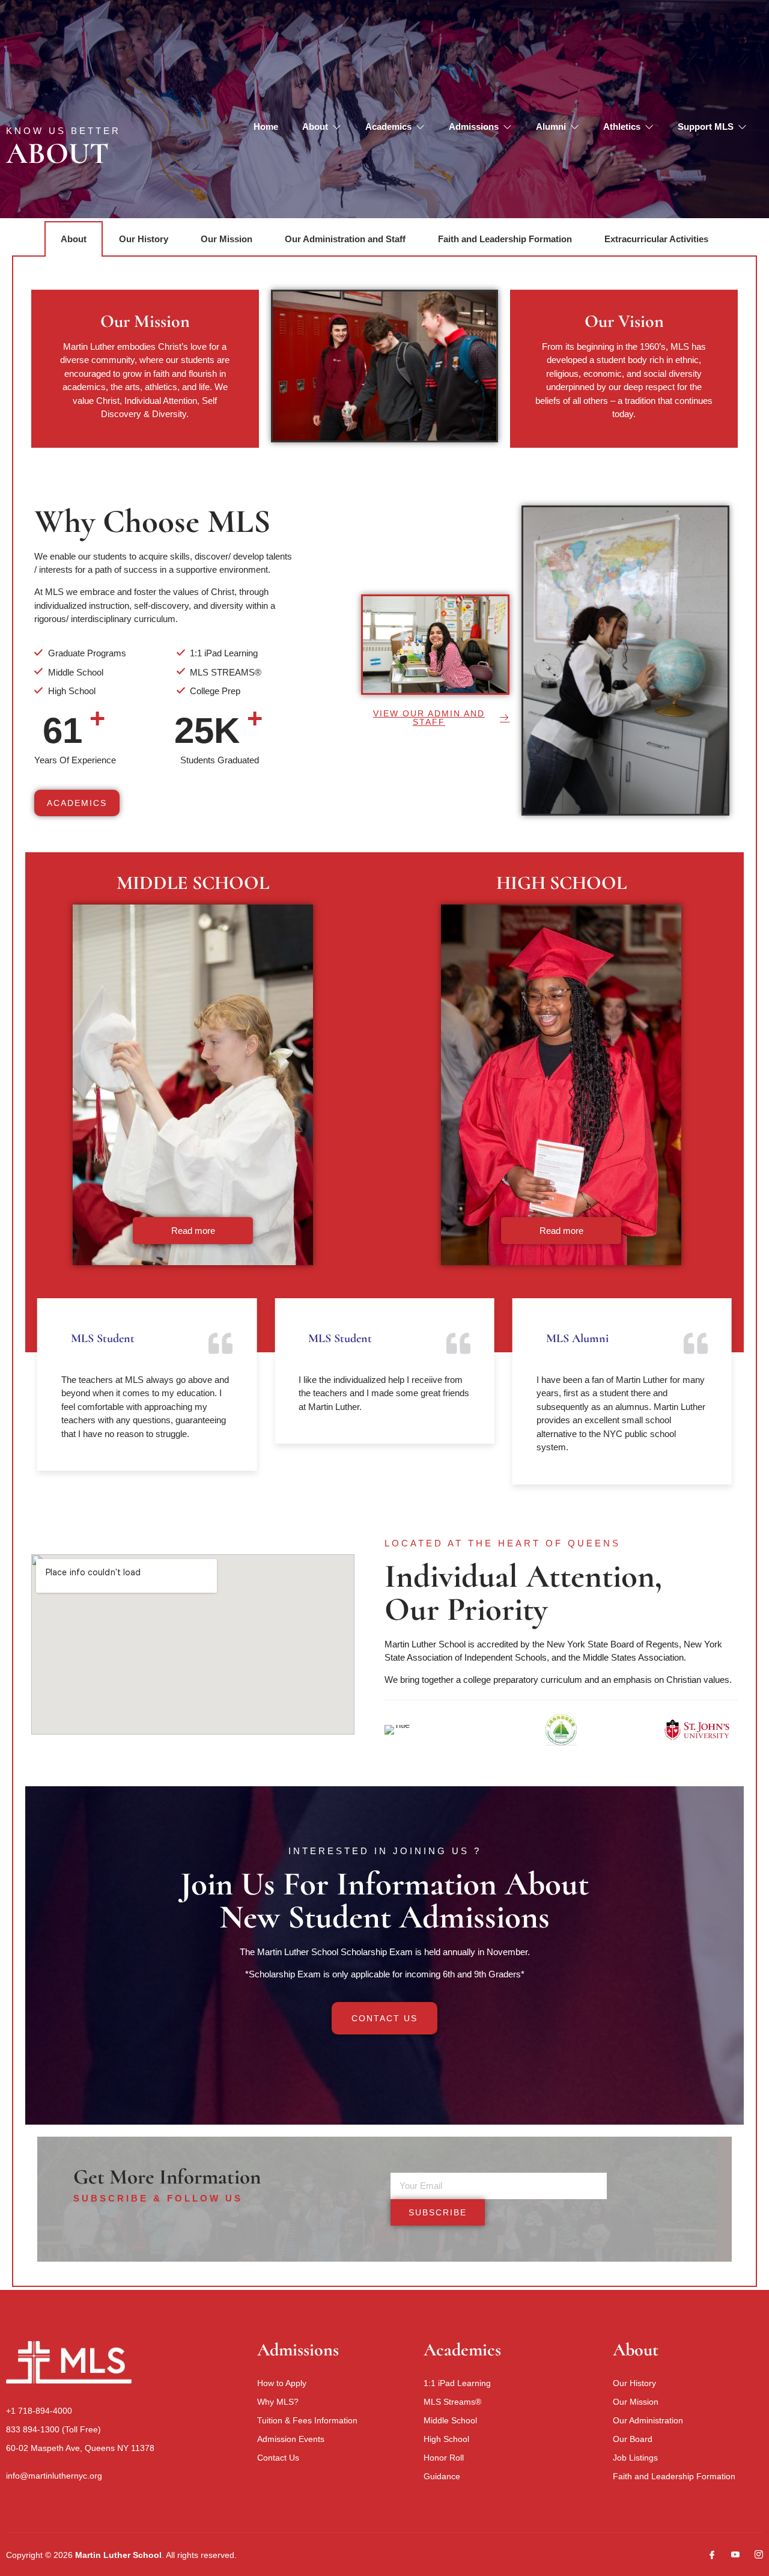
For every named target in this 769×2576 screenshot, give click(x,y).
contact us (384, 2018)
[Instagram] (754, 2555)
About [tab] (74, 239)
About (315, 127)
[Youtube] (731, 2555)
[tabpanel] (384, 1272)
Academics (388, 127)
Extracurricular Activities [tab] (656, 239)
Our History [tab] (144, 239)
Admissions (474, 127)
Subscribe (438, 2212)
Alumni (551, 127)
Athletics (622, 127)
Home (266, 127)
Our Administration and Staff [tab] (345, 239)
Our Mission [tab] (226, 239)
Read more (193, 1231)
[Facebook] (707, 2555)
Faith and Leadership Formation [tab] (505, 239)
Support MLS (706, 127)
